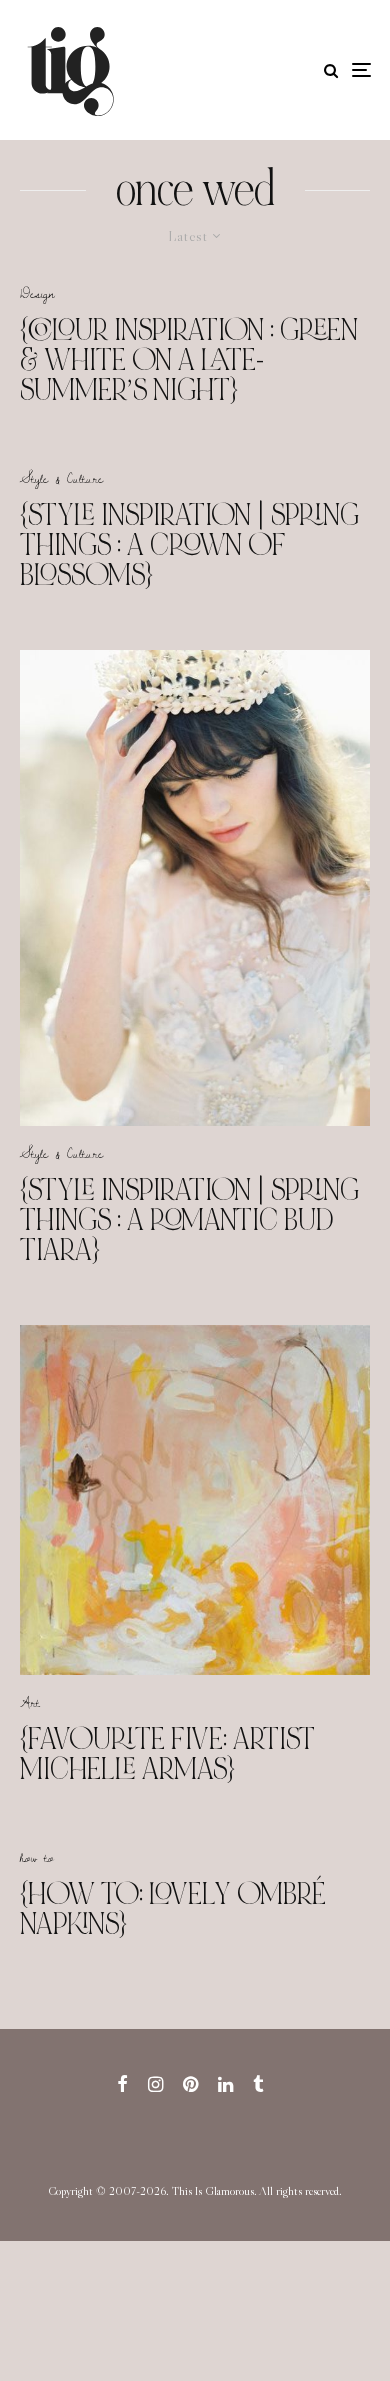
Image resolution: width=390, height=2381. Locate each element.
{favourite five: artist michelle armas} (167, 1754)
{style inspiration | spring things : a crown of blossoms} (189, 545)
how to (37, 1857)
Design (37, 293)
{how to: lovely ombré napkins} (173, 1909)
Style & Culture (61, 478)
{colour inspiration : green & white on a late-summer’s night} (189, 360)
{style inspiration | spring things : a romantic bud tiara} (189, 1220)
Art (30, 1702)
